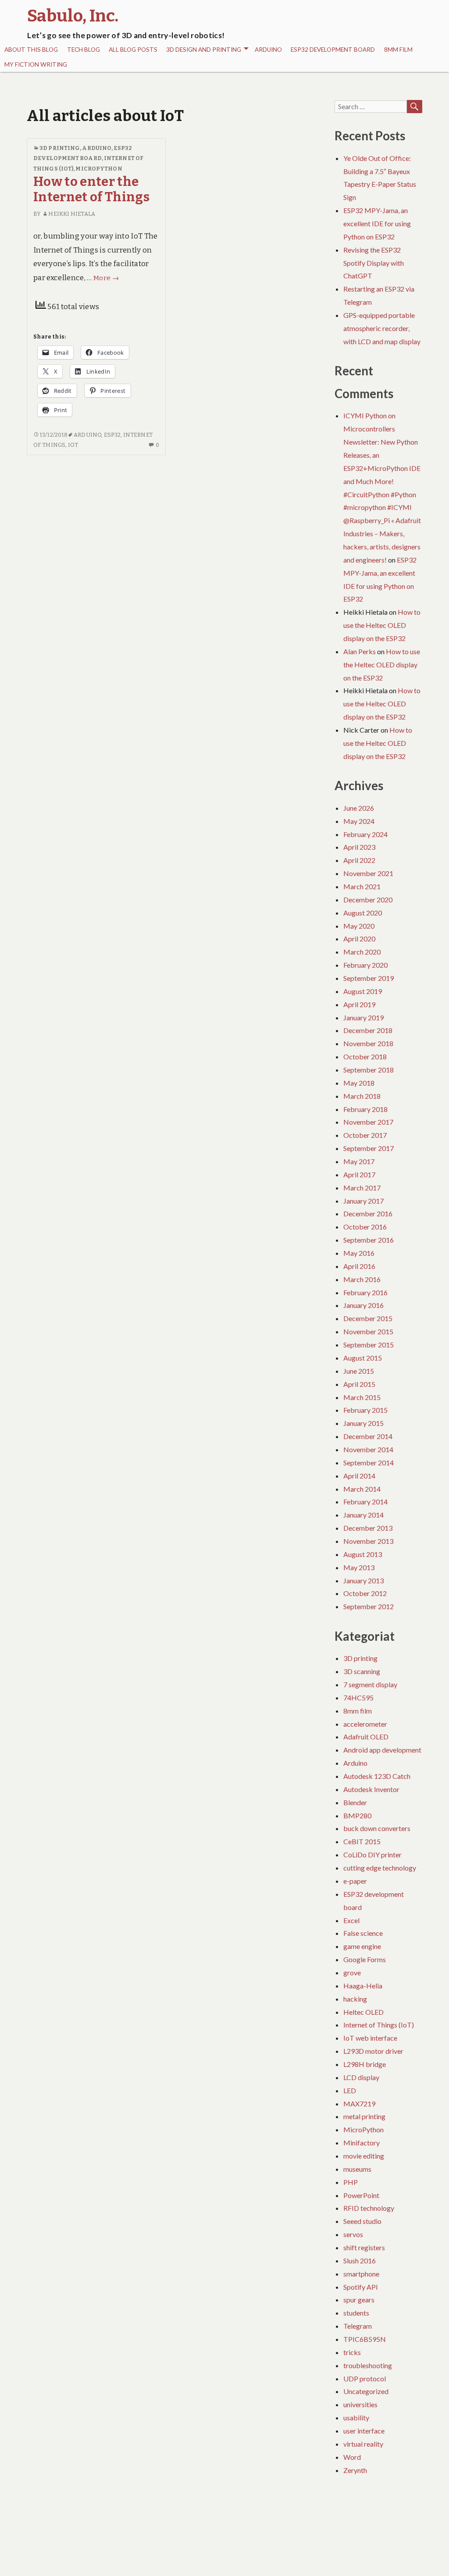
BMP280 (357, 1815)
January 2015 (363, 1423)
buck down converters (377, 1828)
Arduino (268, 50)
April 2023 (359, 847)
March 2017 (362, 1188)
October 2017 (365, 1135)
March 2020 (362, 952)
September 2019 (369, 978)
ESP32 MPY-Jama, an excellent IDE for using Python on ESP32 (377, 223)
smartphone (361, 2274)
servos (353, 2234)
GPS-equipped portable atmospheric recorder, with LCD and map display (382, 328)
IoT (73, 445)
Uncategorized (366, 2391)
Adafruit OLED (366, 1737)
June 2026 (359, 808)
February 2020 (365, 965)
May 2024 (359, 821)
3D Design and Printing (204, 50)
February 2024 (365, 834)
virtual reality (363, 2444)
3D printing (60, 148)
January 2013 (363, 1580)
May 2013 (359, 1567)
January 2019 (363, 1017)
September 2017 (369, 1148)
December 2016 (368, 1213)
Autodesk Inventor (371, 1789)
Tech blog (84, 50)
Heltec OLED (363, 2012)
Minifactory (362, 2143)
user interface (364, 2431)
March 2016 (362, 1279)
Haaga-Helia (363, 1986)
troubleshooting (368, 2365)
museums (357, 2169)
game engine (362, 1946)
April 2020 (359, 939)
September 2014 (369, 1463)
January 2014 (363, 1515)
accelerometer (365, 1724)
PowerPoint (361, 2195)
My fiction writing (36, 64)
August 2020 (363, 913)
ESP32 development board (333, 50)
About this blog (31, 50)
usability (356, 2417)
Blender (355, 1802)
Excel (351, 1920)
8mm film (398, 50)
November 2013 (368, 1541)
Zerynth (355, 2470)
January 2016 (363, 1305)
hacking (355, 1999)
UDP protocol (365, 2378)
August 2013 (363, 1554)
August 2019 (363, 991)
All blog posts (133, 50)
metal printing (364, 2116)
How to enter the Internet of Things (91, 189)
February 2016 (365, 1292)
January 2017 (363, 1201)
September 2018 (369, 1070)
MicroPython (99, 169)
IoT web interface (370, 2038)
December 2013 (368, 1528)
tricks (352, 2352)
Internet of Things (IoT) (379, 2025)
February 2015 (365, 1410)
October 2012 (365, 1593)
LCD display (361, 2077)
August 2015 (363, 1358)
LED (350, 2090)
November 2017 (368, 1122)
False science (363, 1933)
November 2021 (368, 873)
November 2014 (368, 1449)
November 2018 (368, 1043)
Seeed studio (362, 2221)
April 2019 (359, 1004)
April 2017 (359, 1174)
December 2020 (368, 900)
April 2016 (359, 1266)
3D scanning (362, 1671)
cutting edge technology (380, 1868)
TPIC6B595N (365, 2339)
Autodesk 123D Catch (377, 1776)
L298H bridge (365, 2064)
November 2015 (368, 1331)
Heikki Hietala (71, 214)
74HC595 (358, 1698)
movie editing (364, 2156)
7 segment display (370, 1684)
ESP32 (112, 435)
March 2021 (362, 886)
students (356, 2313)
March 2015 (362, 1397)
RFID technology (369, 2208)
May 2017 (359, 1161)
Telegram (358, 2326)
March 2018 (362, 1096)
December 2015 (368, 1318)
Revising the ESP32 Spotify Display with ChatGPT (374, 263)
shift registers (364, 2247)
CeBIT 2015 (362, 1841)
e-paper (355, 1881)
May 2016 (359, 1253)
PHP (351, 2182)
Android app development (382, 1750)
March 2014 (362, 1489)
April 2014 (359, 1476)
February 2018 (365, 1109)
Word (352, 2457)
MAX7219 (359, 2104)
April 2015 (359, 1384)
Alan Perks (360, 651)
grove (352, 1972)
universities (360, 2404)
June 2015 (359, 1371)
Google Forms (365, 1959)
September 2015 (369, 1345)
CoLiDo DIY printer (372, 1855)
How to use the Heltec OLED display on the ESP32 (382, 625)
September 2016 (369, 1240)
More (106, 278)
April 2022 (359, 860)
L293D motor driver (373, 2051)
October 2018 (365, 1056)
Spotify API (361, 2287)
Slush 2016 (360, 2261)
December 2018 (368, 1030)
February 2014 (365, 1502)
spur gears (359, 2300)
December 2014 (368, 1436)
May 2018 (359, 1083)
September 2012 (369, 1606)
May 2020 (359, 926)
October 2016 (365, 1227)
